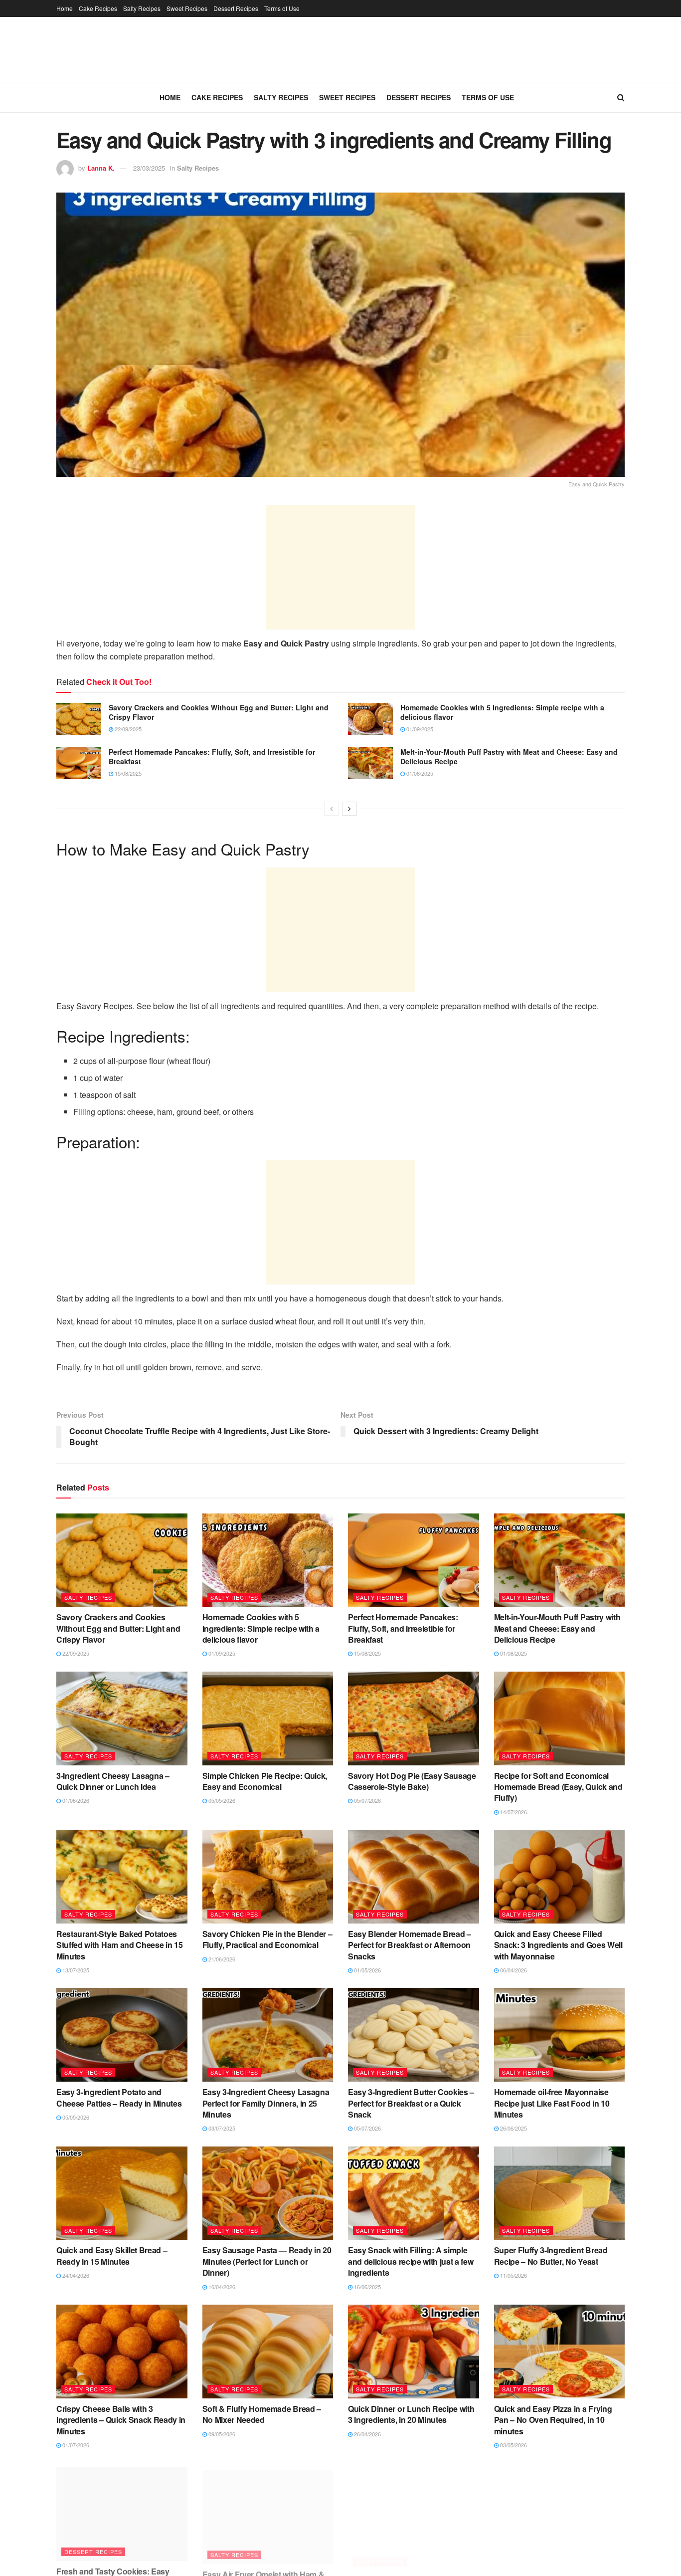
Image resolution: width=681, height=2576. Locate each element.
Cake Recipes (98, 8)
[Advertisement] (340, 567)
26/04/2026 (367, 2434)
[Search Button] (621, 97)
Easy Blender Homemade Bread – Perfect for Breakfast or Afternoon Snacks (410, 1945)
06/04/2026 (513, 1970)
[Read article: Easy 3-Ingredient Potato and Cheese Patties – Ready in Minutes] (122, 2035)
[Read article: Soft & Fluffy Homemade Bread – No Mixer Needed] (268, 2352)
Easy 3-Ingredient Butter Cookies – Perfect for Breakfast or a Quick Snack (411, 2103)
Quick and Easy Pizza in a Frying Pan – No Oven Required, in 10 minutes (553, 2420)
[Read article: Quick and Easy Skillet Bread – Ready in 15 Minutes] (122, 2193)
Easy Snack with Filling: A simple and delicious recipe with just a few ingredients (411, 2261)
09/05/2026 (221, 2434)
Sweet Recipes (187, 8)
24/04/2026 (75, 2275)
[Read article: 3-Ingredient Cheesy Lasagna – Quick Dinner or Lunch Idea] (122, 1718)
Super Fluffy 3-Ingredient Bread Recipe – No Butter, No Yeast (551, 2255)
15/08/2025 (127, 773)
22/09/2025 (127, 729)
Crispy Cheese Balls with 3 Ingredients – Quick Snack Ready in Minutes (121, 2420)
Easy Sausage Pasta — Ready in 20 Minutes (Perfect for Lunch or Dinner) (267, 2261)
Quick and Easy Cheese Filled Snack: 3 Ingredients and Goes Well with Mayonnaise (558, 1945)
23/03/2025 (149, 168)
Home (65, 8)
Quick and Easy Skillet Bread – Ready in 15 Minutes (112, 2255)
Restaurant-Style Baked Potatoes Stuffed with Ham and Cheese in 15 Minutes (119, 1945)
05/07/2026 (367, 1800)
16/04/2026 (221, 2287)
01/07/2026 (75, 2445)
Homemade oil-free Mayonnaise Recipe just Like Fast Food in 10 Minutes (552, 2103)
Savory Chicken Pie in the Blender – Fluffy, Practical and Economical (267, 1939)
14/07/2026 (513, 1812)
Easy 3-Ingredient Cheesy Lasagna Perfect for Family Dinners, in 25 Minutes (266, 2103)
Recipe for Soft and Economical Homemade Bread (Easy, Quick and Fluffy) (558, 1787)
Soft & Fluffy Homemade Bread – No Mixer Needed (262, 2414)
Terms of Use (282, 8)
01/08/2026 (75, 1800)
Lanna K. (101, 168)
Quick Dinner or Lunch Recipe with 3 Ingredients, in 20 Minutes (411, 2414)
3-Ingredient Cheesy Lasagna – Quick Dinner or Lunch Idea (113, 1781)
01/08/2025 (419, 773)
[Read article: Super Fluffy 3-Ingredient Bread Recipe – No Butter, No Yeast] (560, 2193)
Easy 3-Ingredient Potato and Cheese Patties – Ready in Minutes (119, 2097)
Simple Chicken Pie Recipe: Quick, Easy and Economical (265, 1781)
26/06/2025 (513, 2128)
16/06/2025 (367, 2287)
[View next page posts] (349, 809)
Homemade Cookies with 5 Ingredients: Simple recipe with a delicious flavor (502, 712)
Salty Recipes (142, 8)
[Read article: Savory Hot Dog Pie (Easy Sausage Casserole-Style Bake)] (414, 1718)
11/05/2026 (513, 2275)
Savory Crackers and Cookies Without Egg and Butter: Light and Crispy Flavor (219, 712)
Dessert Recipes (236, 8)
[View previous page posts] (332, 809)
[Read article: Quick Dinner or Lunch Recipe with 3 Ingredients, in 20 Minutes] (414, 2352)
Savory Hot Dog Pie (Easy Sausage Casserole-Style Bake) (412, 1781)
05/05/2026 (221, 1800)
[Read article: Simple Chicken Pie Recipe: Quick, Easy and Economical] (268, 1718)
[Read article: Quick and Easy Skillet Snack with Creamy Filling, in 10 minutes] (560, 2510)
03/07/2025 (221, 2128)
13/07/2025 (75, 1970)
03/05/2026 (513, 2445)
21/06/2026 (221, 1959)
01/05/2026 (367, 1970)
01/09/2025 (419, 729)
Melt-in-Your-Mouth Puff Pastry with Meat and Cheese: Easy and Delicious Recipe (509, 757)
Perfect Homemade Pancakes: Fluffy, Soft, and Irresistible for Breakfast (212, 757)
